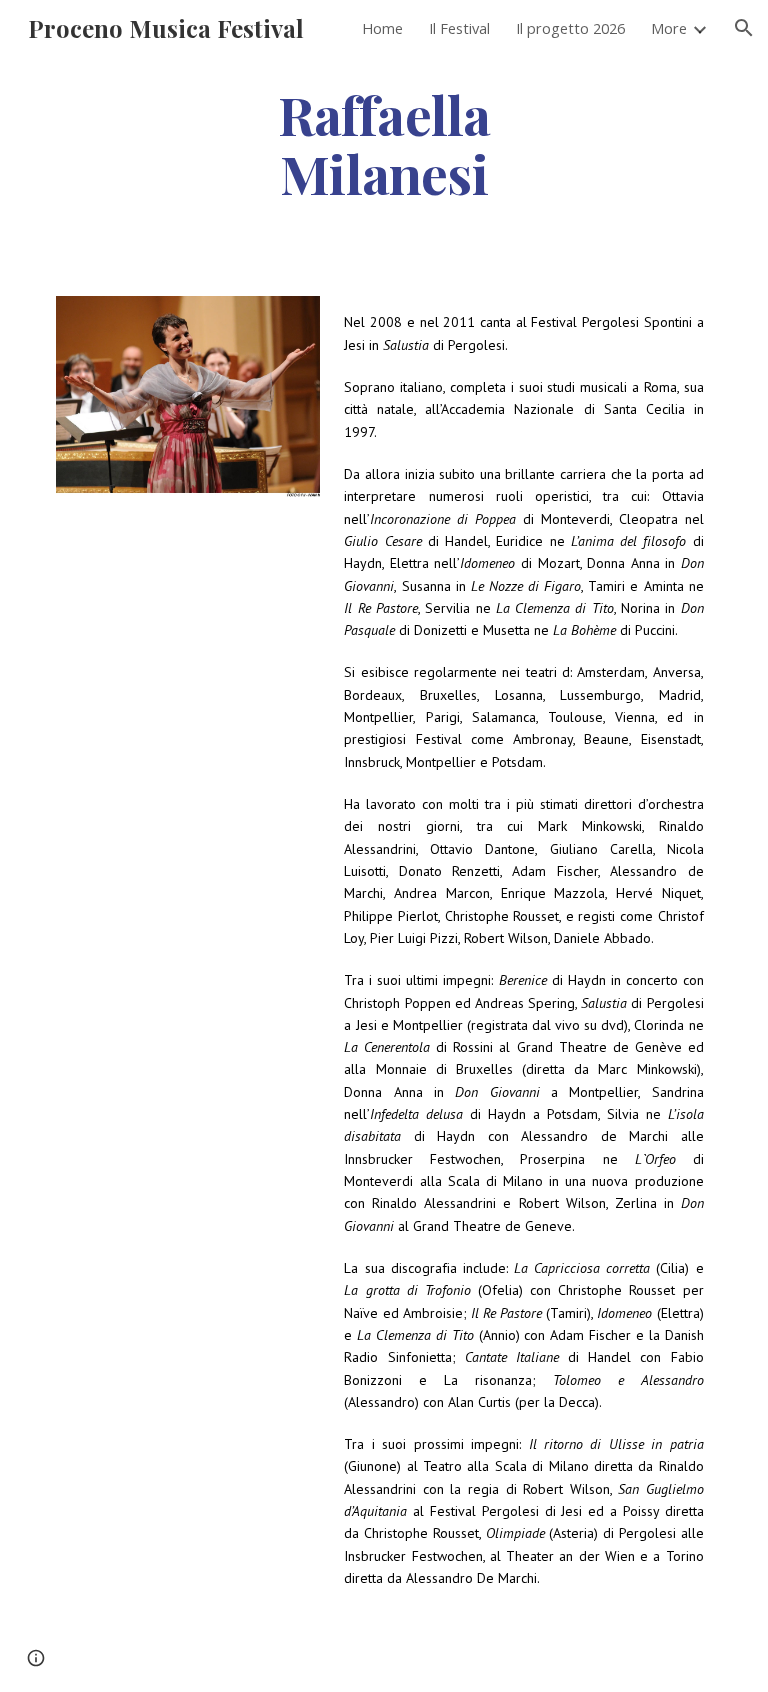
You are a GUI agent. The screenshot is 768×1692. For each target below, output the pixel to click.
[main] (383, 143)
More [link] (669, 28)
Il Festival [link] (459, 28)
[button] (744, 28)
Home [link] (382, 28)
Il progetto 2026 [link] (570, 28)
